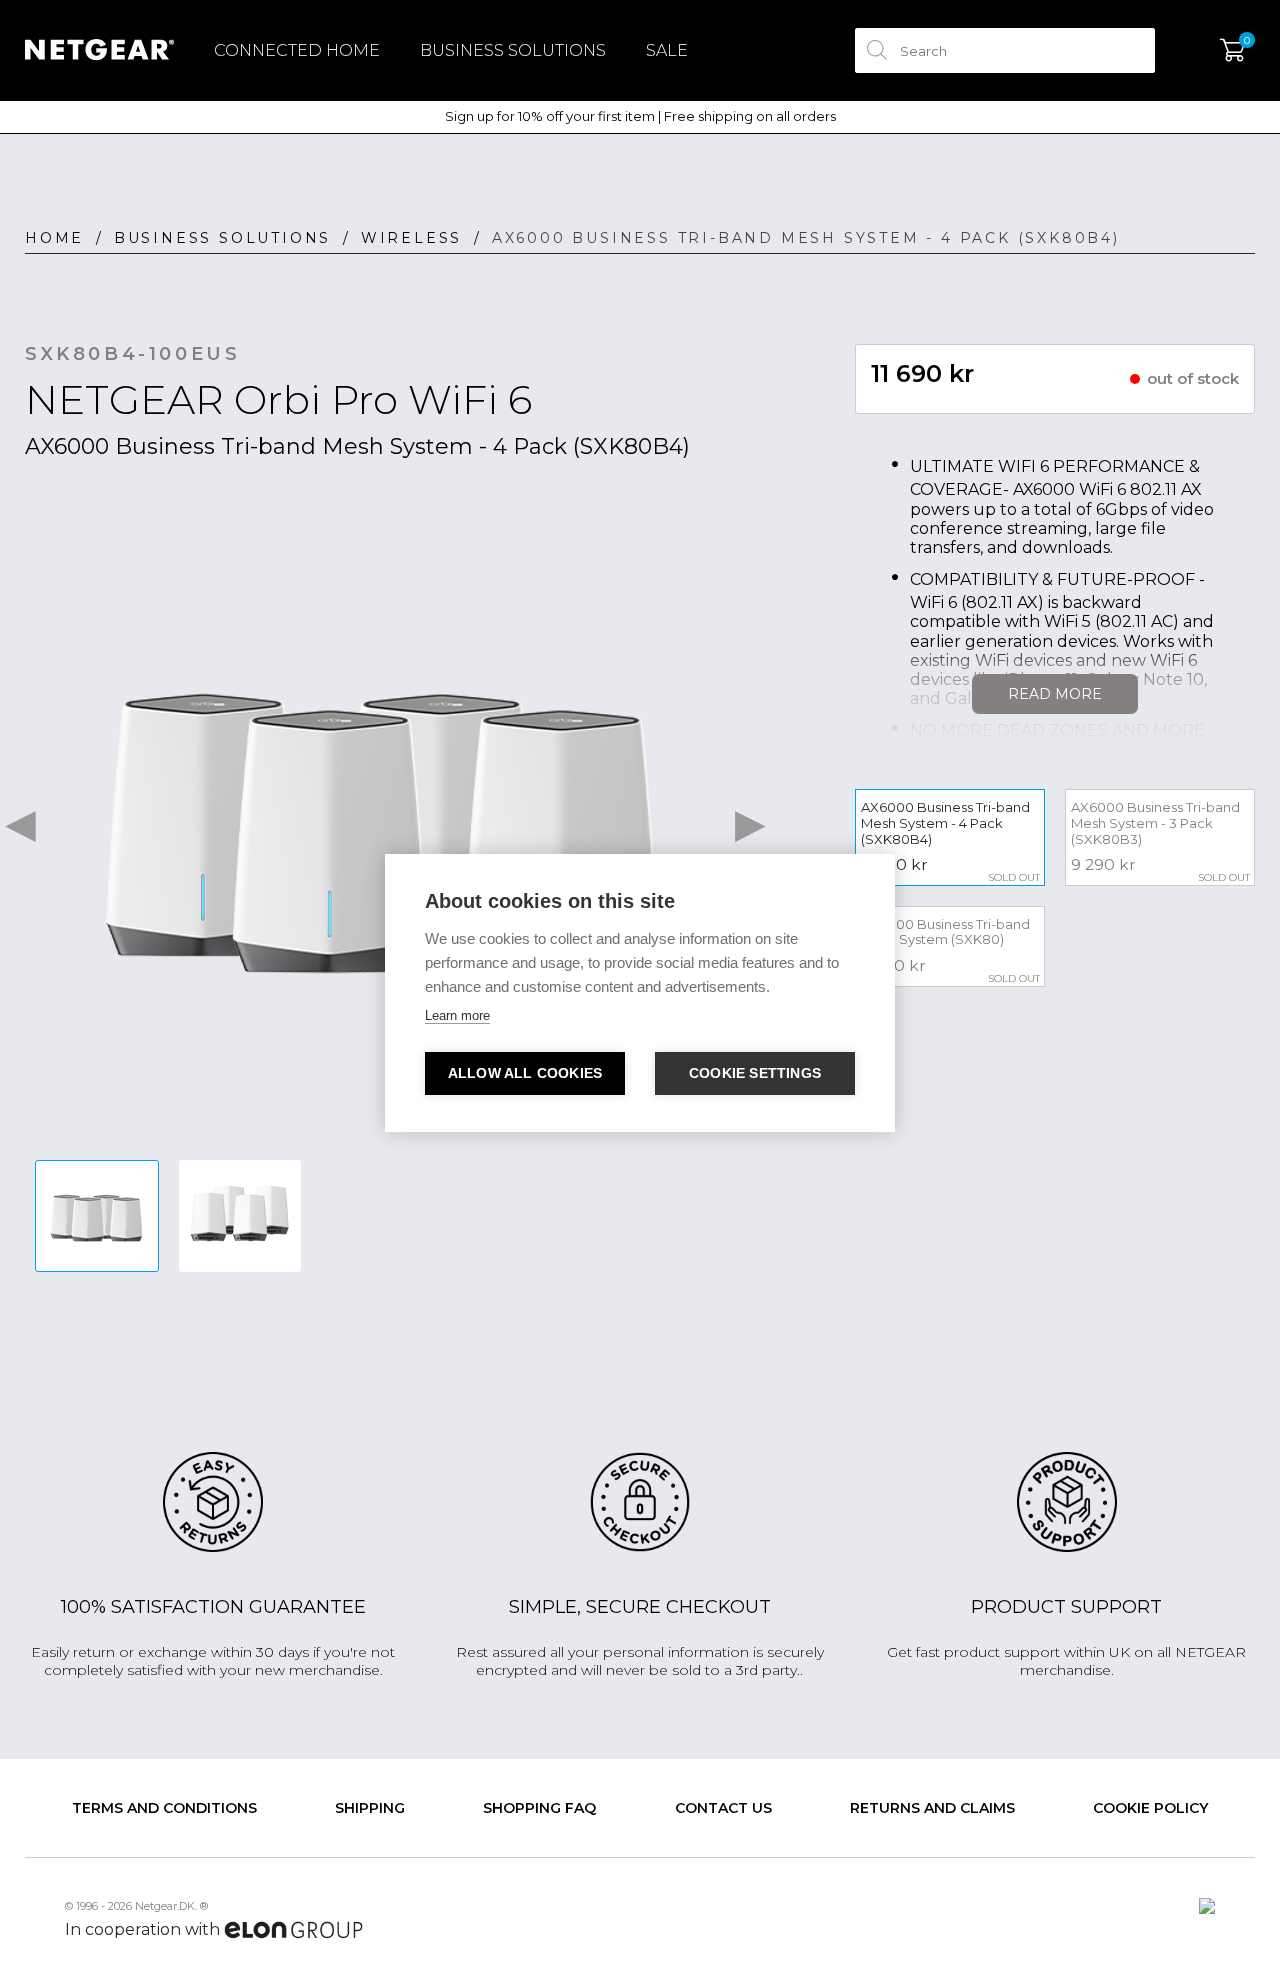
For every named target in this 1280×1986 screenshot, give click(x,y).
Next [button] (750, 820)
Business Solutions (513, 50)
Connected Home (297, 50)
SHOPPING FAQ (539, 1808)
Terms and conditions (164, 1808)
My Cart (1232, 51)
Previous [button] (20, 820)
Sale (667, 50)
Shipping (370, 1808)
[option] (385, 820)
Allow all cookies (525, 1073)
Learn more (457, 1015)
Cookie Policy (1150, 1808)
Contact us (723, 1808)
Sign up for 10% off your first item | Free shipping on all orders (640, 116)
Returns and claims (932, 1808)
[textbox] (1005, 50)
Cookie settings (755, 1073)
